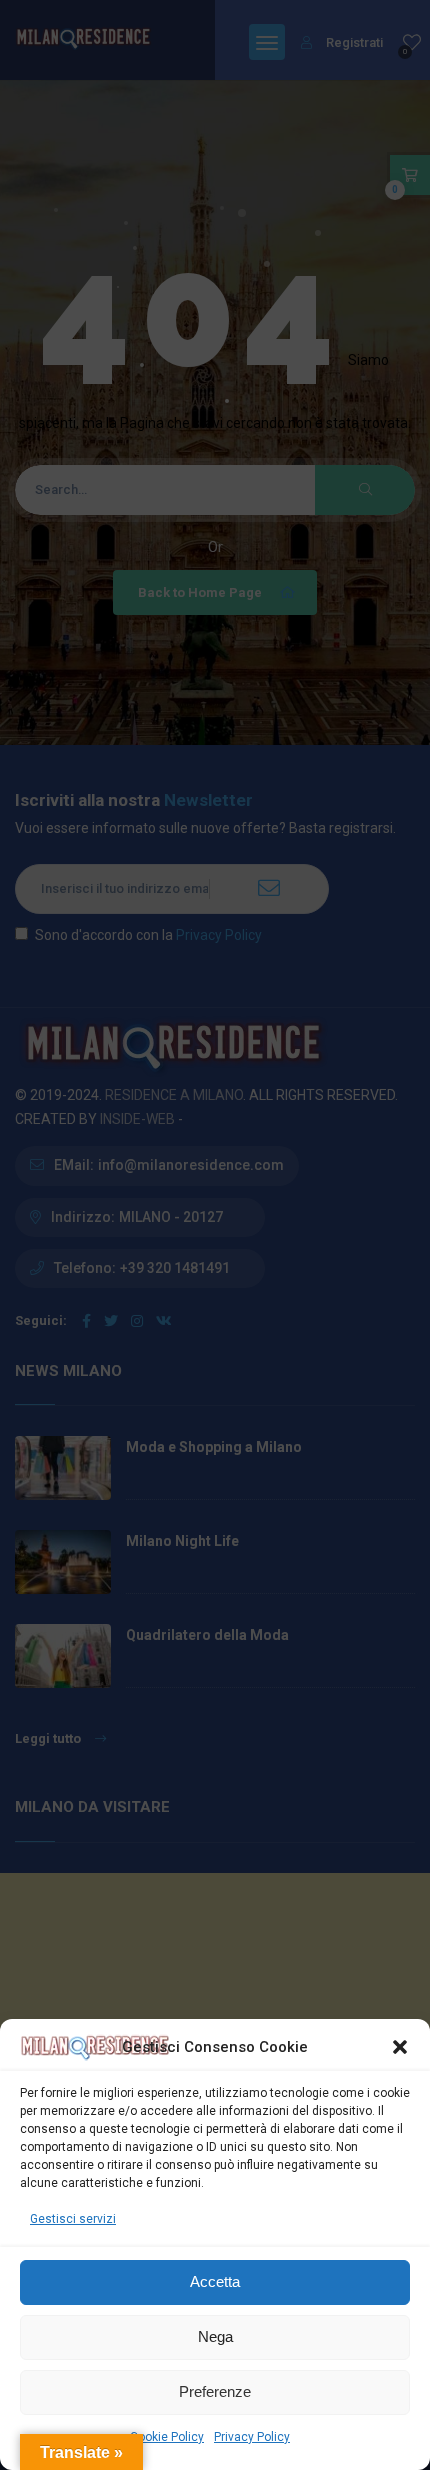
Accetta (215, 2281)
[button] (400, 2047)
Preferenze (215, 2391)
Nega (215, 2336)
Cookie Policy (167, 2437)
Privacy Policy (252, 2437)
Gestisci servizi (73, 2219)
